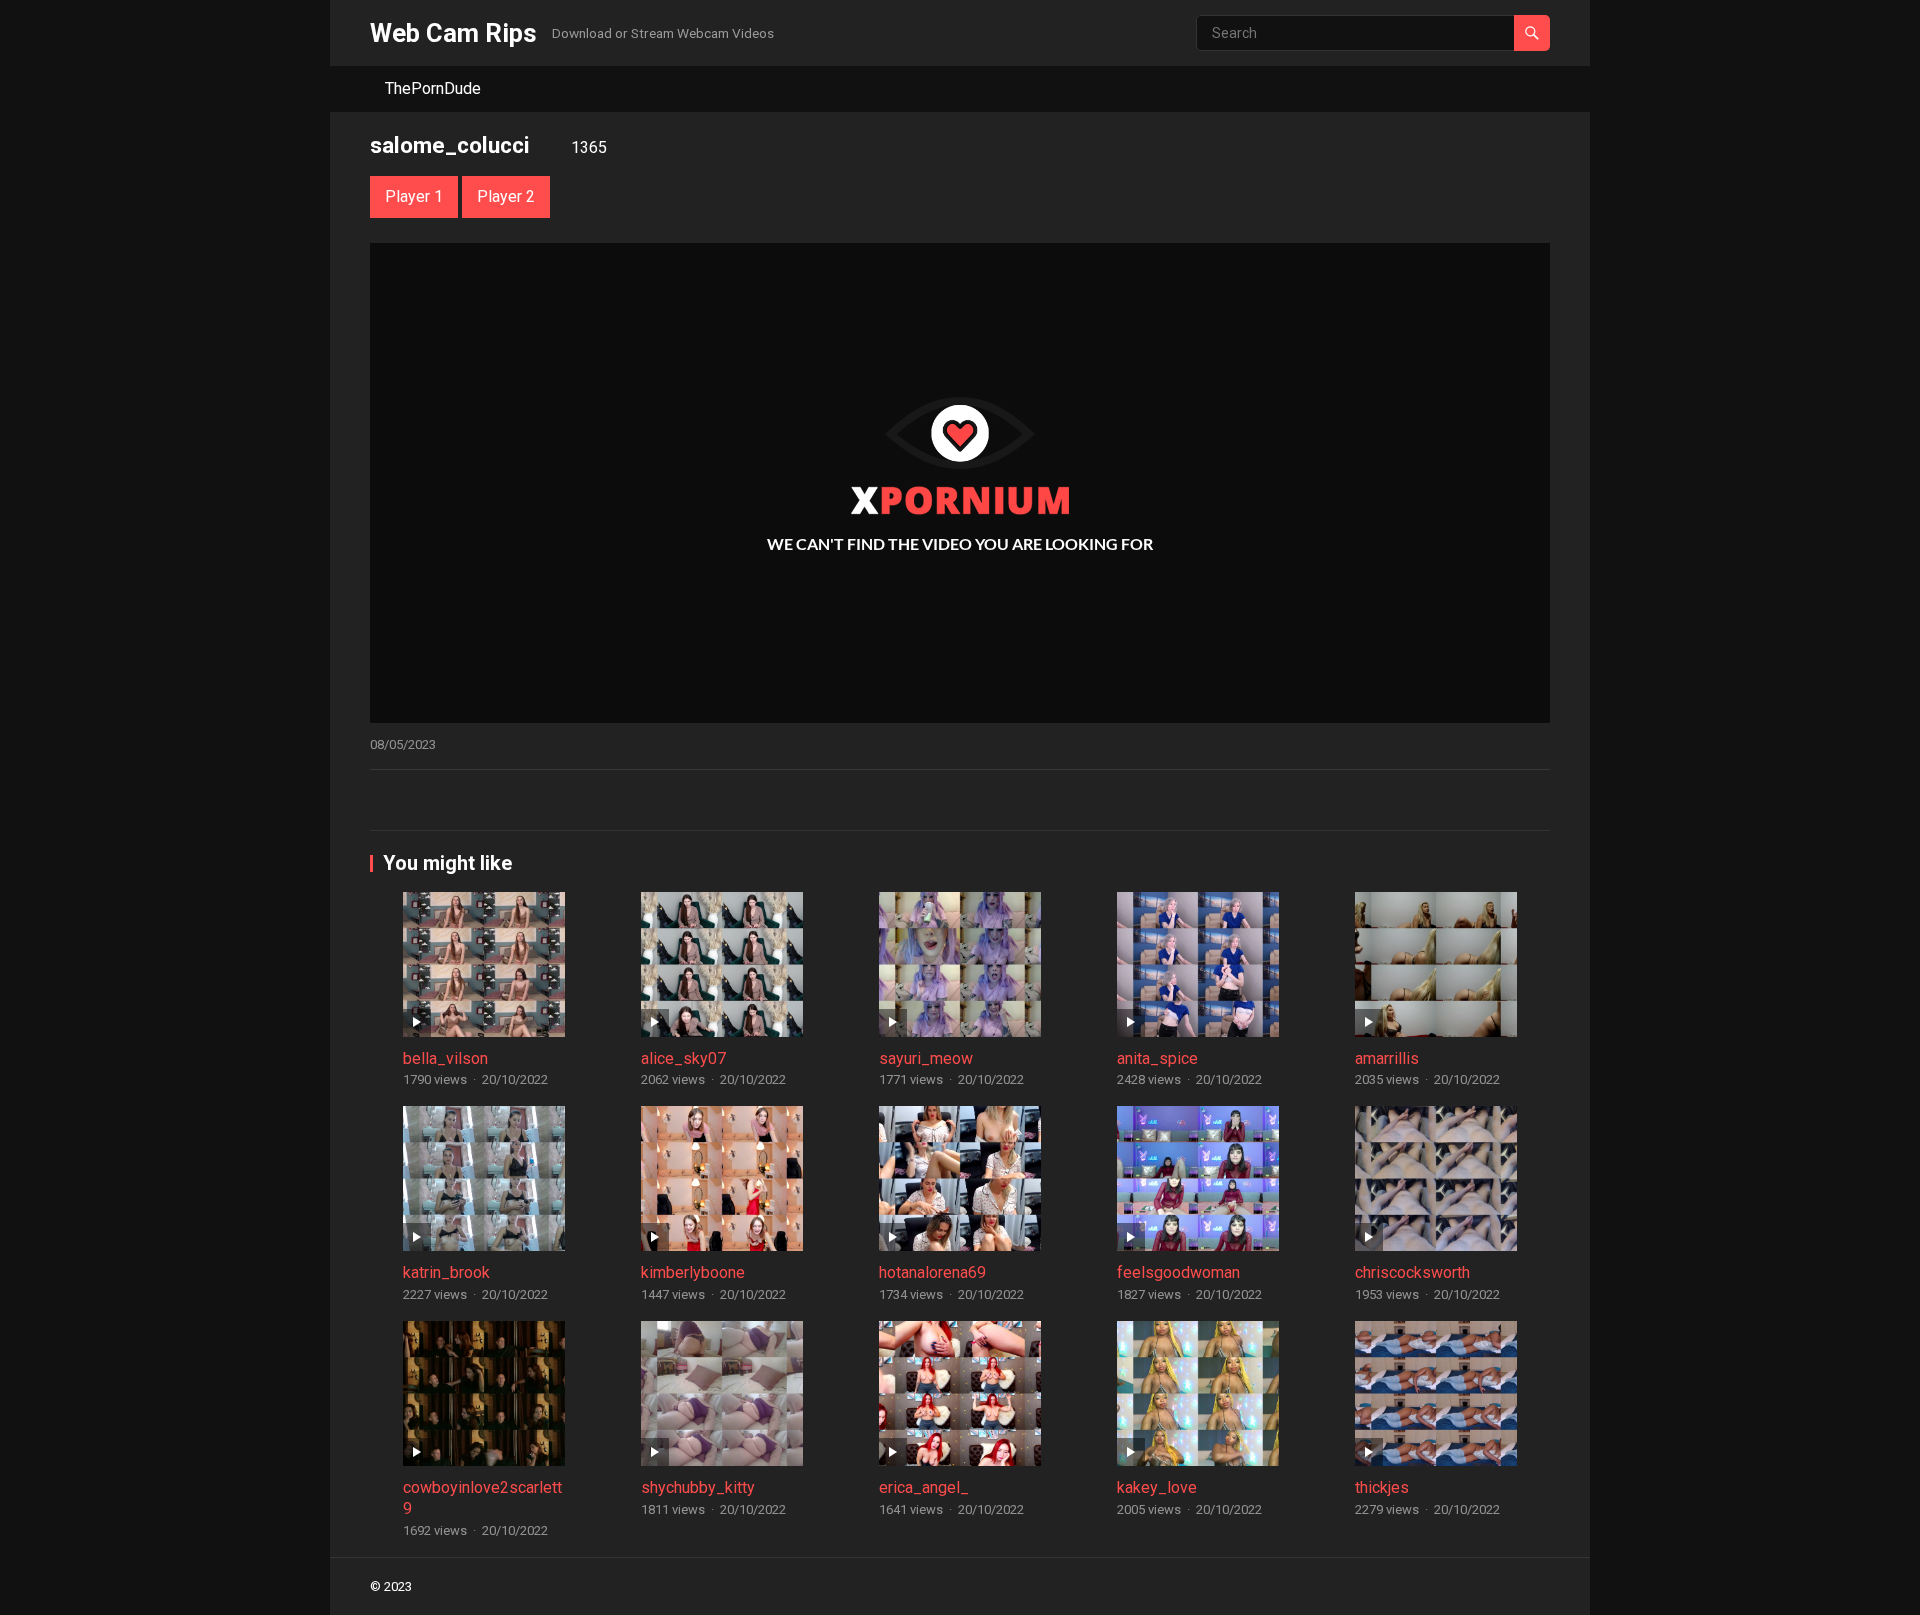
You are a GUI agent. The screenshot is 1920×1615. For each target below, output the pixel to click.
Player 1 (414, 196)
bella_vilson (445, 1058)
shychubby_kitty (698, 1487)
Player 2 (506, 196)
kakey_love (1157, 1487)
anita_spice (1157, 1058)
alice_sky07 (683, 1058)
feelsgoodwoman (1178, 1272)
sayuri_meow (926, 1058)
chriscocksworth (1412, 1272)
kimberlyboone (693, 1272)
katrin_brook (446, 1272)
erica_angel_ (924, 1487)
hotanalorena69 (932, 1272)
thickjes (1382, 1487)
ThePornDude (433, 88)
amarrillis (1387, 1058)
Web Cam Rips (453, 33)
